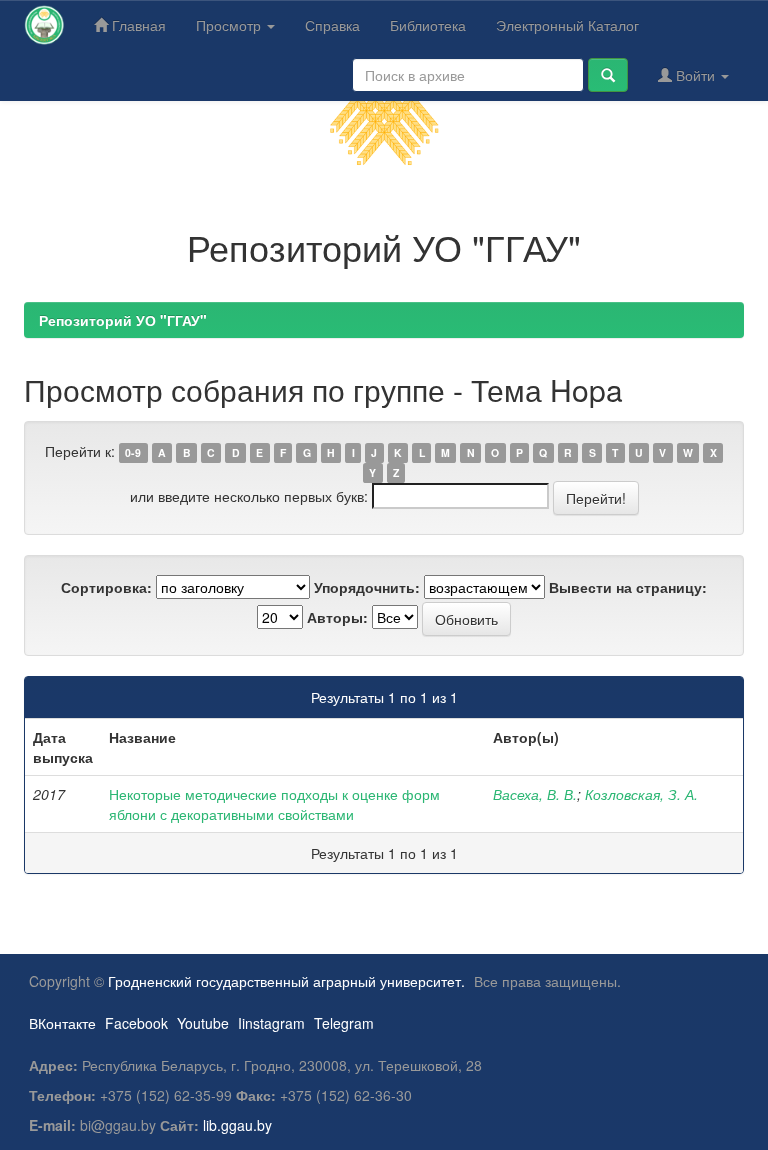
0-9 (133, 452)
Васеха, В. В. (535, 794)
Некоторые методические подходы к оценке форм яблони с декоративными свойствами (274, 804)
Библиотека (428, 25)
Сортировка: (106, 587)
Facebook (136, 1023)
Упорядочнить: (367, 587)
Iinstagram (271, 1023)
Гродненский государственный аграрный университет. (286, 981)
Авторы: (337, 617)
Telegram (344, 1023)
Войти (695, 75)
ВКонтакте (62, 1023)
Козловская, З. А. (641, 794)
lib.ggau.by (237, 1125)
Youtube (203, 1023)
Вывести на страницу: (628, 587)
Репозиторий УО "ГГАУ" (123, 320)
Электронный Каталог (567, 25)
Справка (332, 25)
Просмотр (230, 25)
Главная (137, 25)
